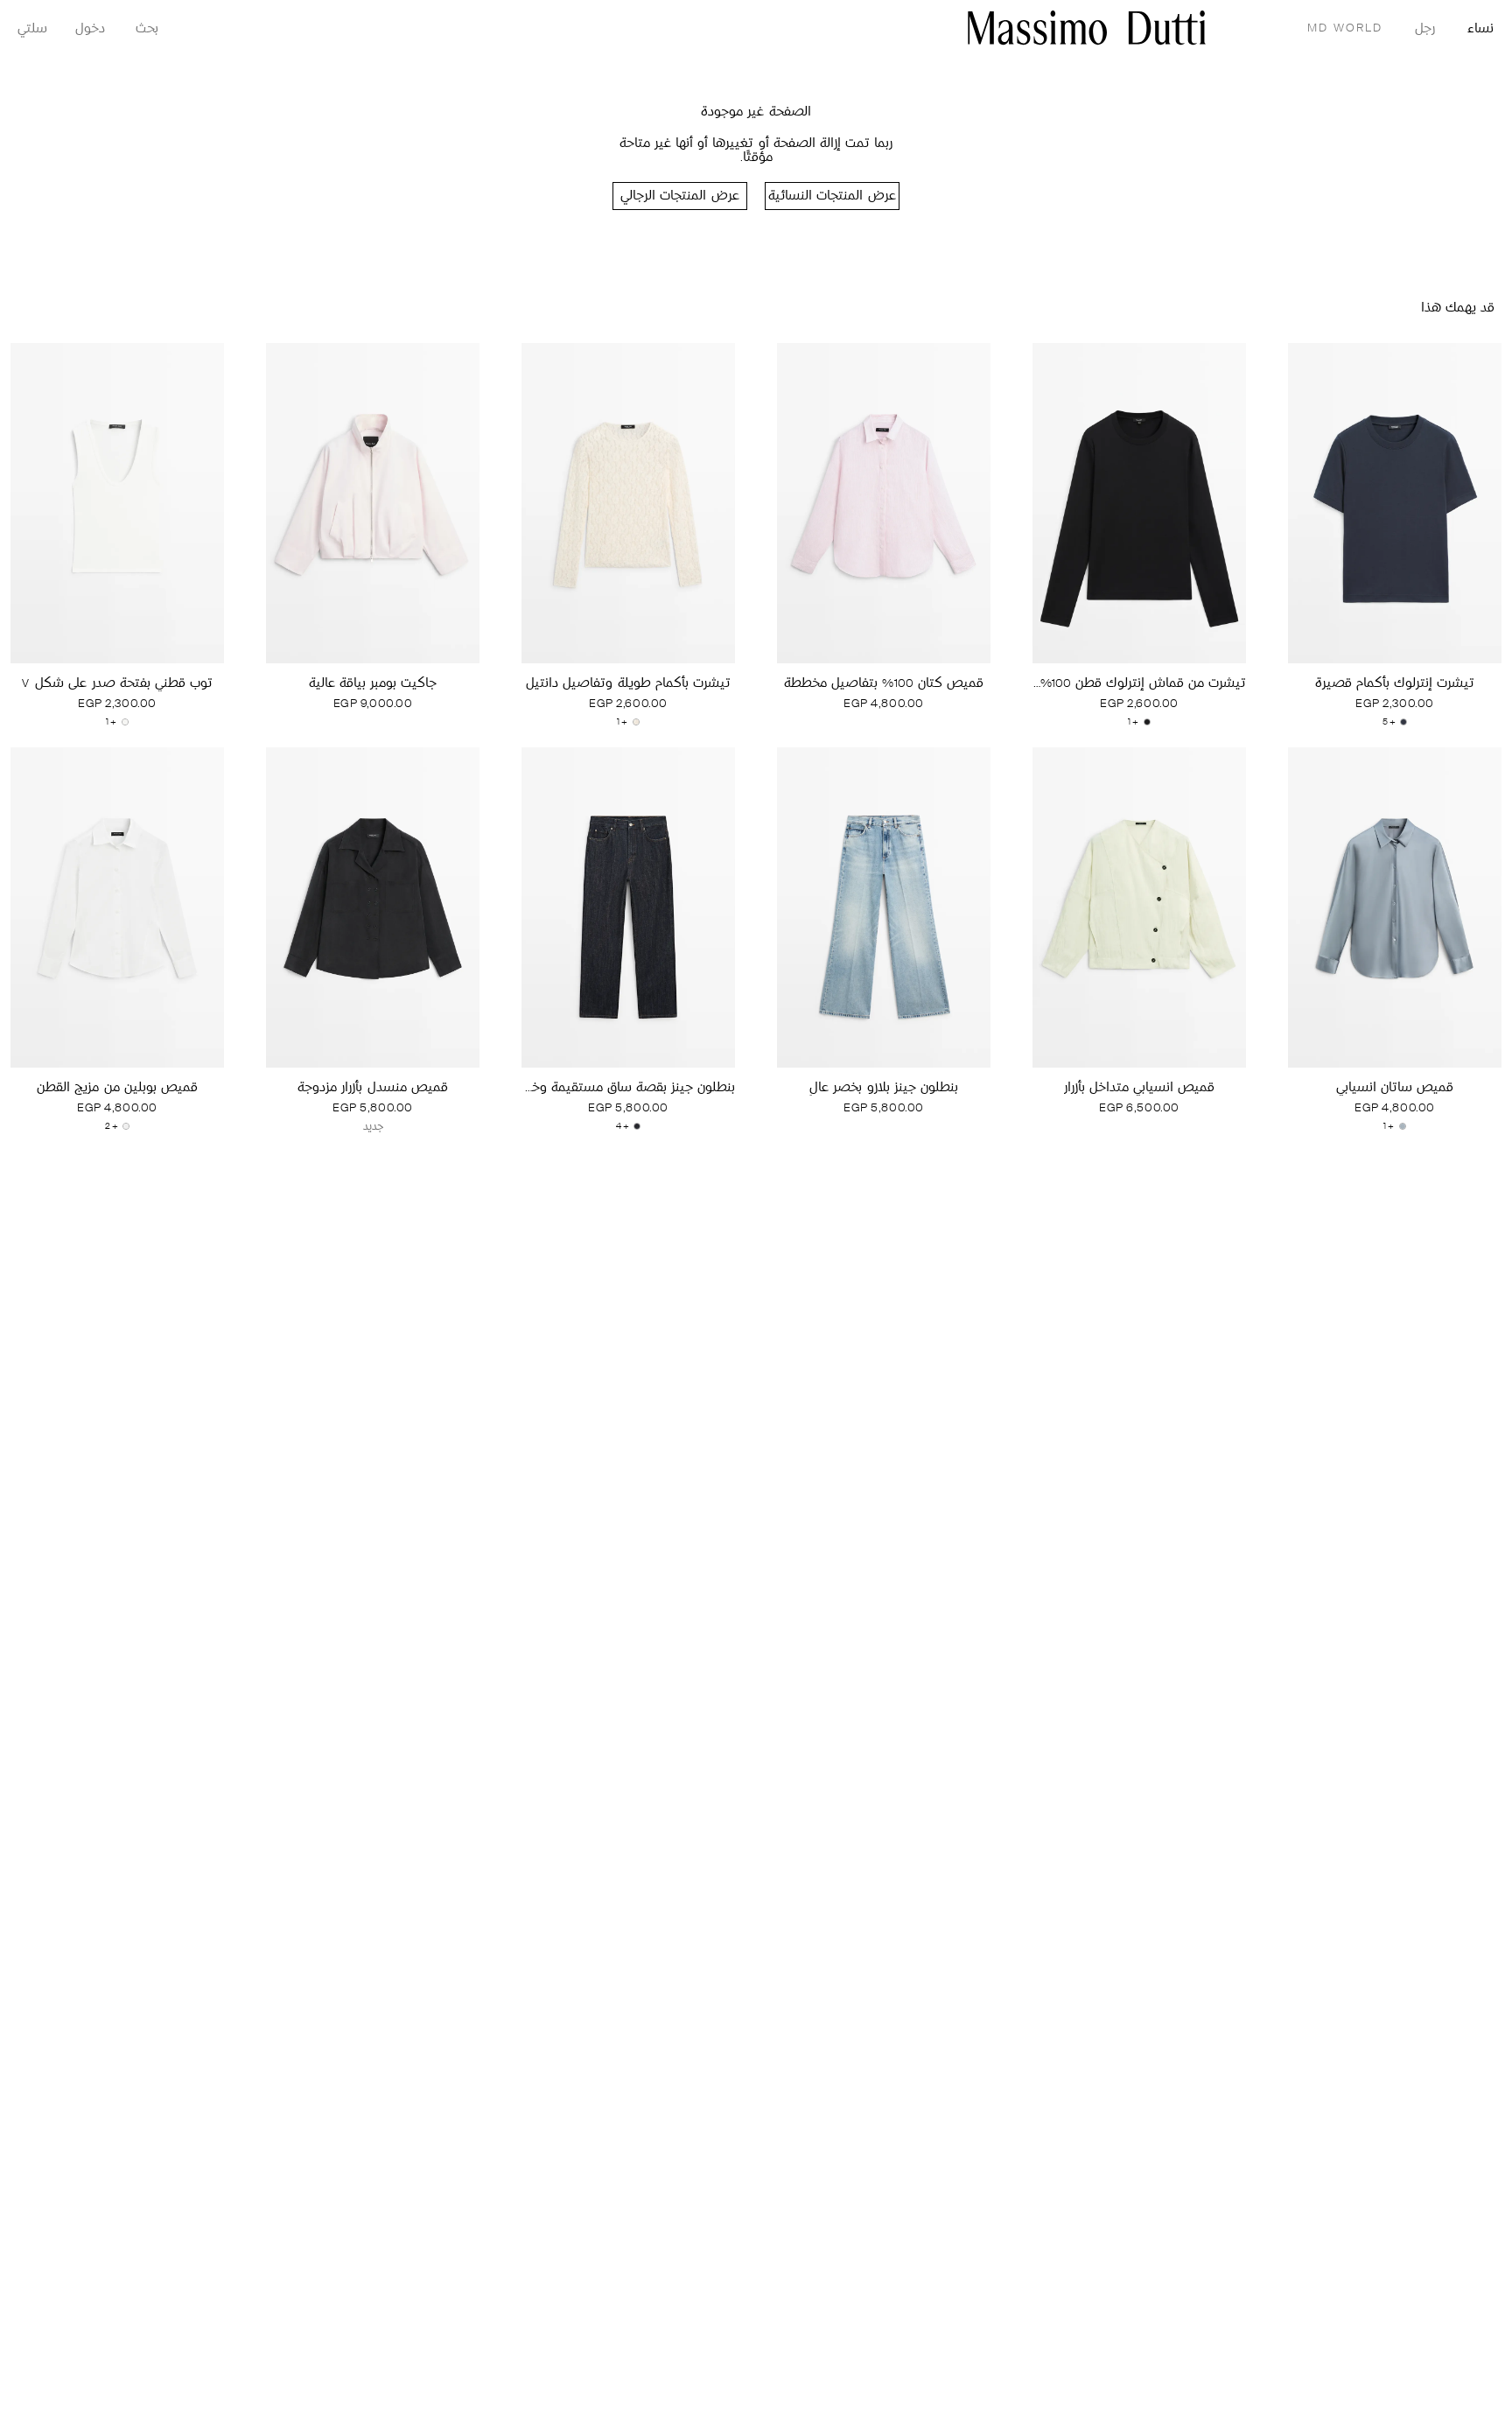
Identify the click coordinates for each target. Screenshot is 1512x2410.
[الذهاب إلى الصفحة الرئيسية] (1087, 28)
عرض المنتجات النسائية (832, 196)
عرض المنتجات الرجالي (679, 196)
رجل (1425, 29)
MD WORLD (1345, 28)
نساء (1480, 29)
